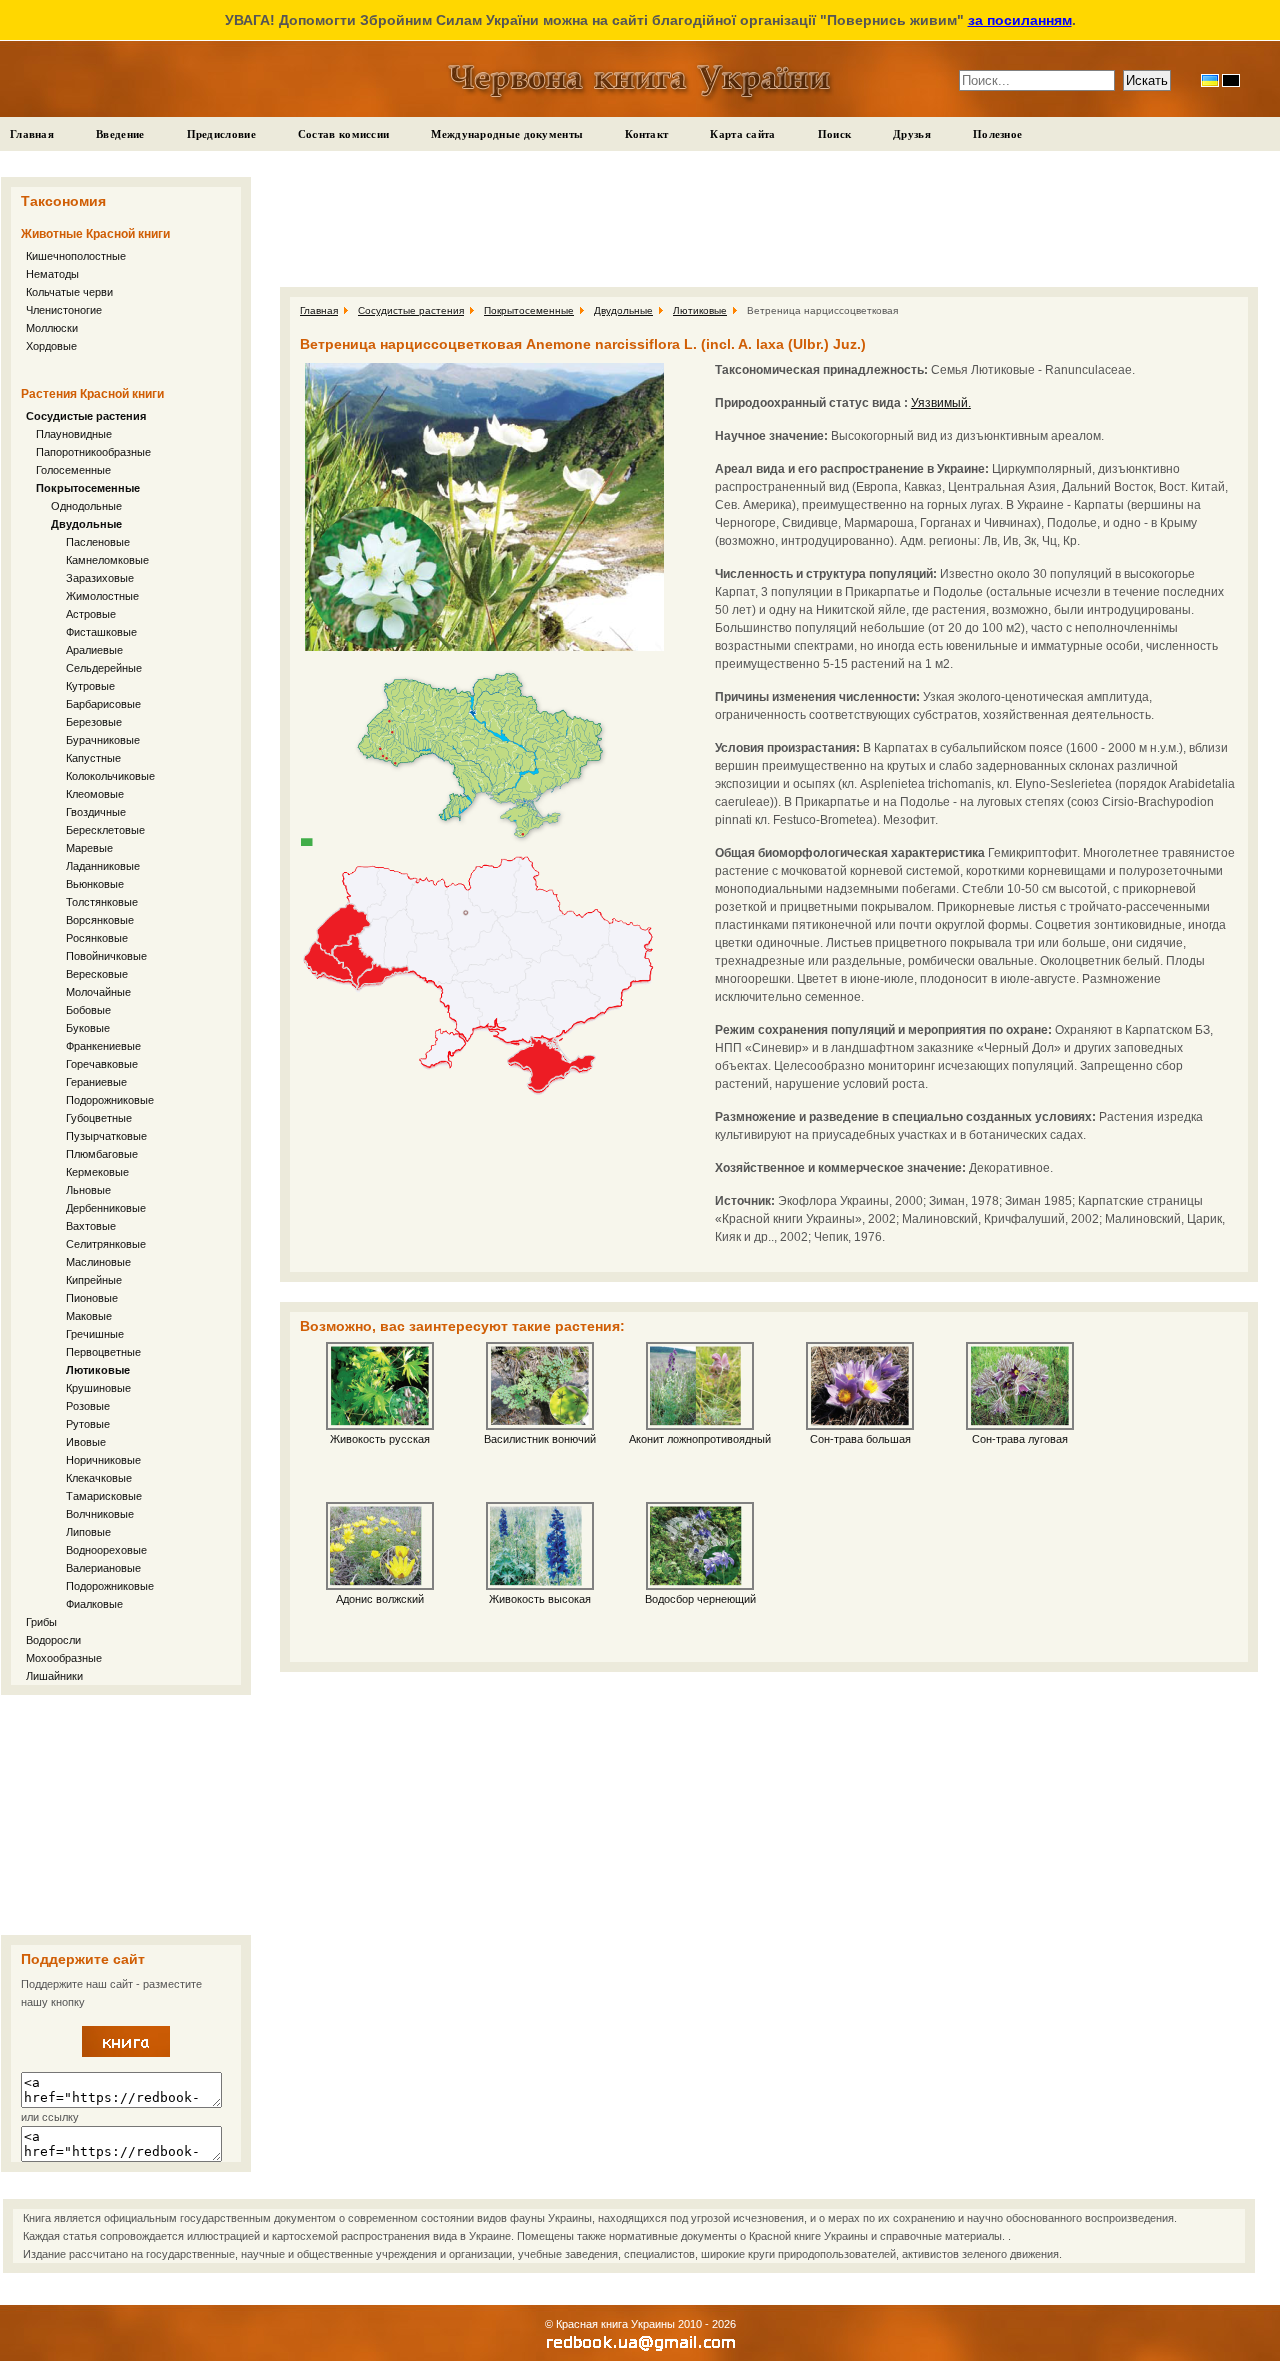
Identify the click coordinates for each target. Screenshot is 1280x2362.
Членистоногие (64, 310)
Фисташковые (101, 632)
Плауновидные (74, 434)
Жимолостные (102, 596)
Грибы (41, 1622)
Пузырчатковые (106, 1136)
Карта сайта (742, 134)
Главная (32, 134)
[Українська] (1210, 80)
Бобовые (88, 1010)
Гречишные (95, 1334)
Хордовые (51, 346)
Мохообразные (64, 1658)
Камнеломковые (107, 560)
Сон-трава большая (860, 1439)
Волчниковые (100, 1514)
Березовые (94, 722)
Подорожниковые (110, 1100)
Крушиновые (98, 1388)
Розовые (88, 1406)
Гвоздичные (96, 812)
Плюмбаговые (102, 1154)
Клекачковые (99, 1478)
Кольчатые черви (69, 292)
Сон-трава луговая (1020, 1439)
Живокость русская (380, 1439)
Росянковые (97, 938)
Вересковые (97, 974)
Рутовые (88, 1424)
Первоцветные (103, 1352)
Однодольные (86, 506)
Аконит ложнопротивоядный (700, 1439)
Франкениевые (103, 1046)
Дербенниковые (106, 1208)
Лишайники (54, 1676)
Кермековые (97, 1172)
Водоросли (53, 1640)
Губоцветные (99, 1118)
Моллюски (52, 328)
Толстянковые (102, 902)
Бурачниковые (103, 740)
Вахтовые (91, 1226)
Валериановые (103, 1568)
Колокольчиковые (110, 776)
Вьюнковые (95, 884)
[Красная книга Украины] (126, 2053)
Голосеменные (73, 470)
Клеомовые (95, 794)
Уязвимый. (941, 403)
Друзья (912, 134)
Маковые (89, 1316)
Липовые (88, 1532)
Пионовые (92, 1298)
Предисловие (221, 134)
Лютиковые (98, 1370)
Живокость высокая (540, 1599)
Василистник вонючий (540, 1439)
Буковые (88, 1028)
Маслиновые (98, 1262)
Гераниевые (96, 1082)
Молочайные (98, 992)
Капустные (93, 758)
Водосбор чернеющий (700, 1599)
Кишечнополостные (76, 256)
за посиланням (1020, 20)
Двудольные (86, 524)
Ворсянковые (100, 920)
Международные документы (507, 134)
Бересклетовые (105, 830)
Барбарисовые (103, 704)
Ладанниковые (103, 866)
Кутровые (90, 686)
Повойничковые (106, 956)
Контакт (646, 134)
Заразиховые (100, 578)
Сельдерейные (104, 668)
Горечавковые (102, 1064)
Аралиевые (94, 650)
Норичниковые (103, 1460)
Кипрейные (94, 1280)
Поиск (835, 134)
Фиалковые (94, 1604)
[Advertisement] (126, 1815)
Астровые (91, 614)
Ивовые (86, 1442)
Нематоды (52, 274)
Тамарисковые (104, 1496)
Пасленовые (98, 542)
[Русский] (1231, 80)
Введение (120, 134)
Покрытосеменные (88, 488)
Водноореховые (106, 1550)
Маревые (89, 848)
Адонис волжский (380, 1599)
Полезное (997, 134)
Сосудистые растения (86, 416)
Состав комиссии (344, 134)
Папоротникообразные (93, 452)
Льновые (88, 1190)
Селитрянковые (106, 1244)
